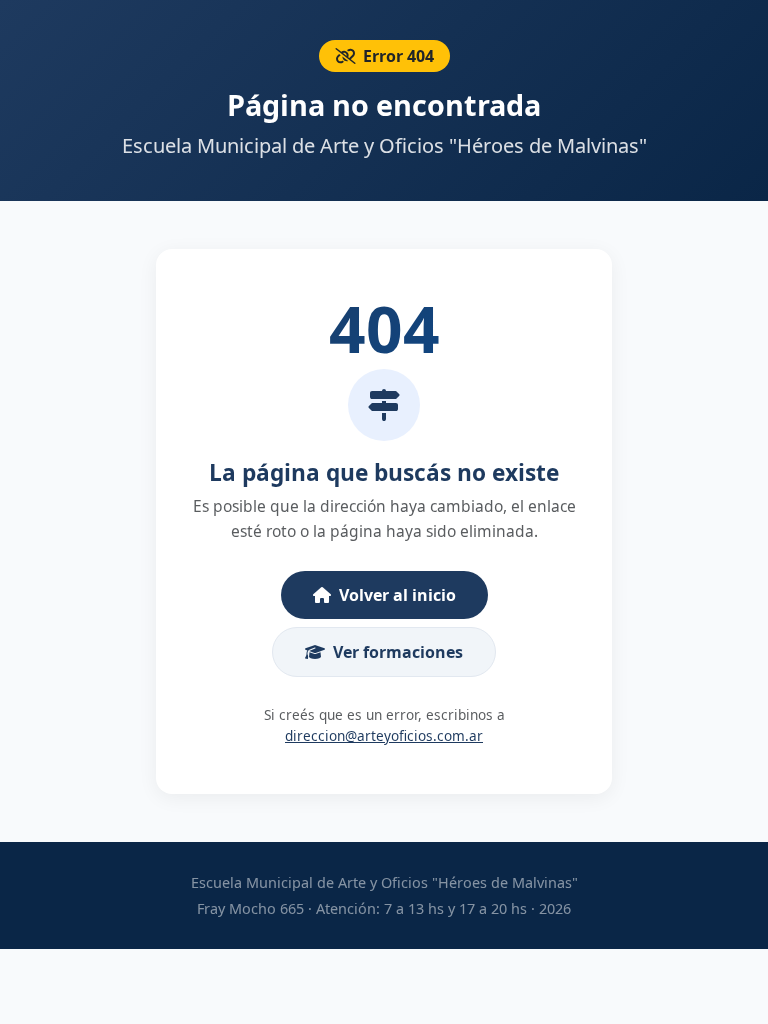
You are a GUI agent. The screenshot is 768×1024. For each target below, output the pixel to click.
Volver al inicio (397, 595)
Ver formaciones (398, 652)
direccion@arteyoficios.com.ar (384, 735)
